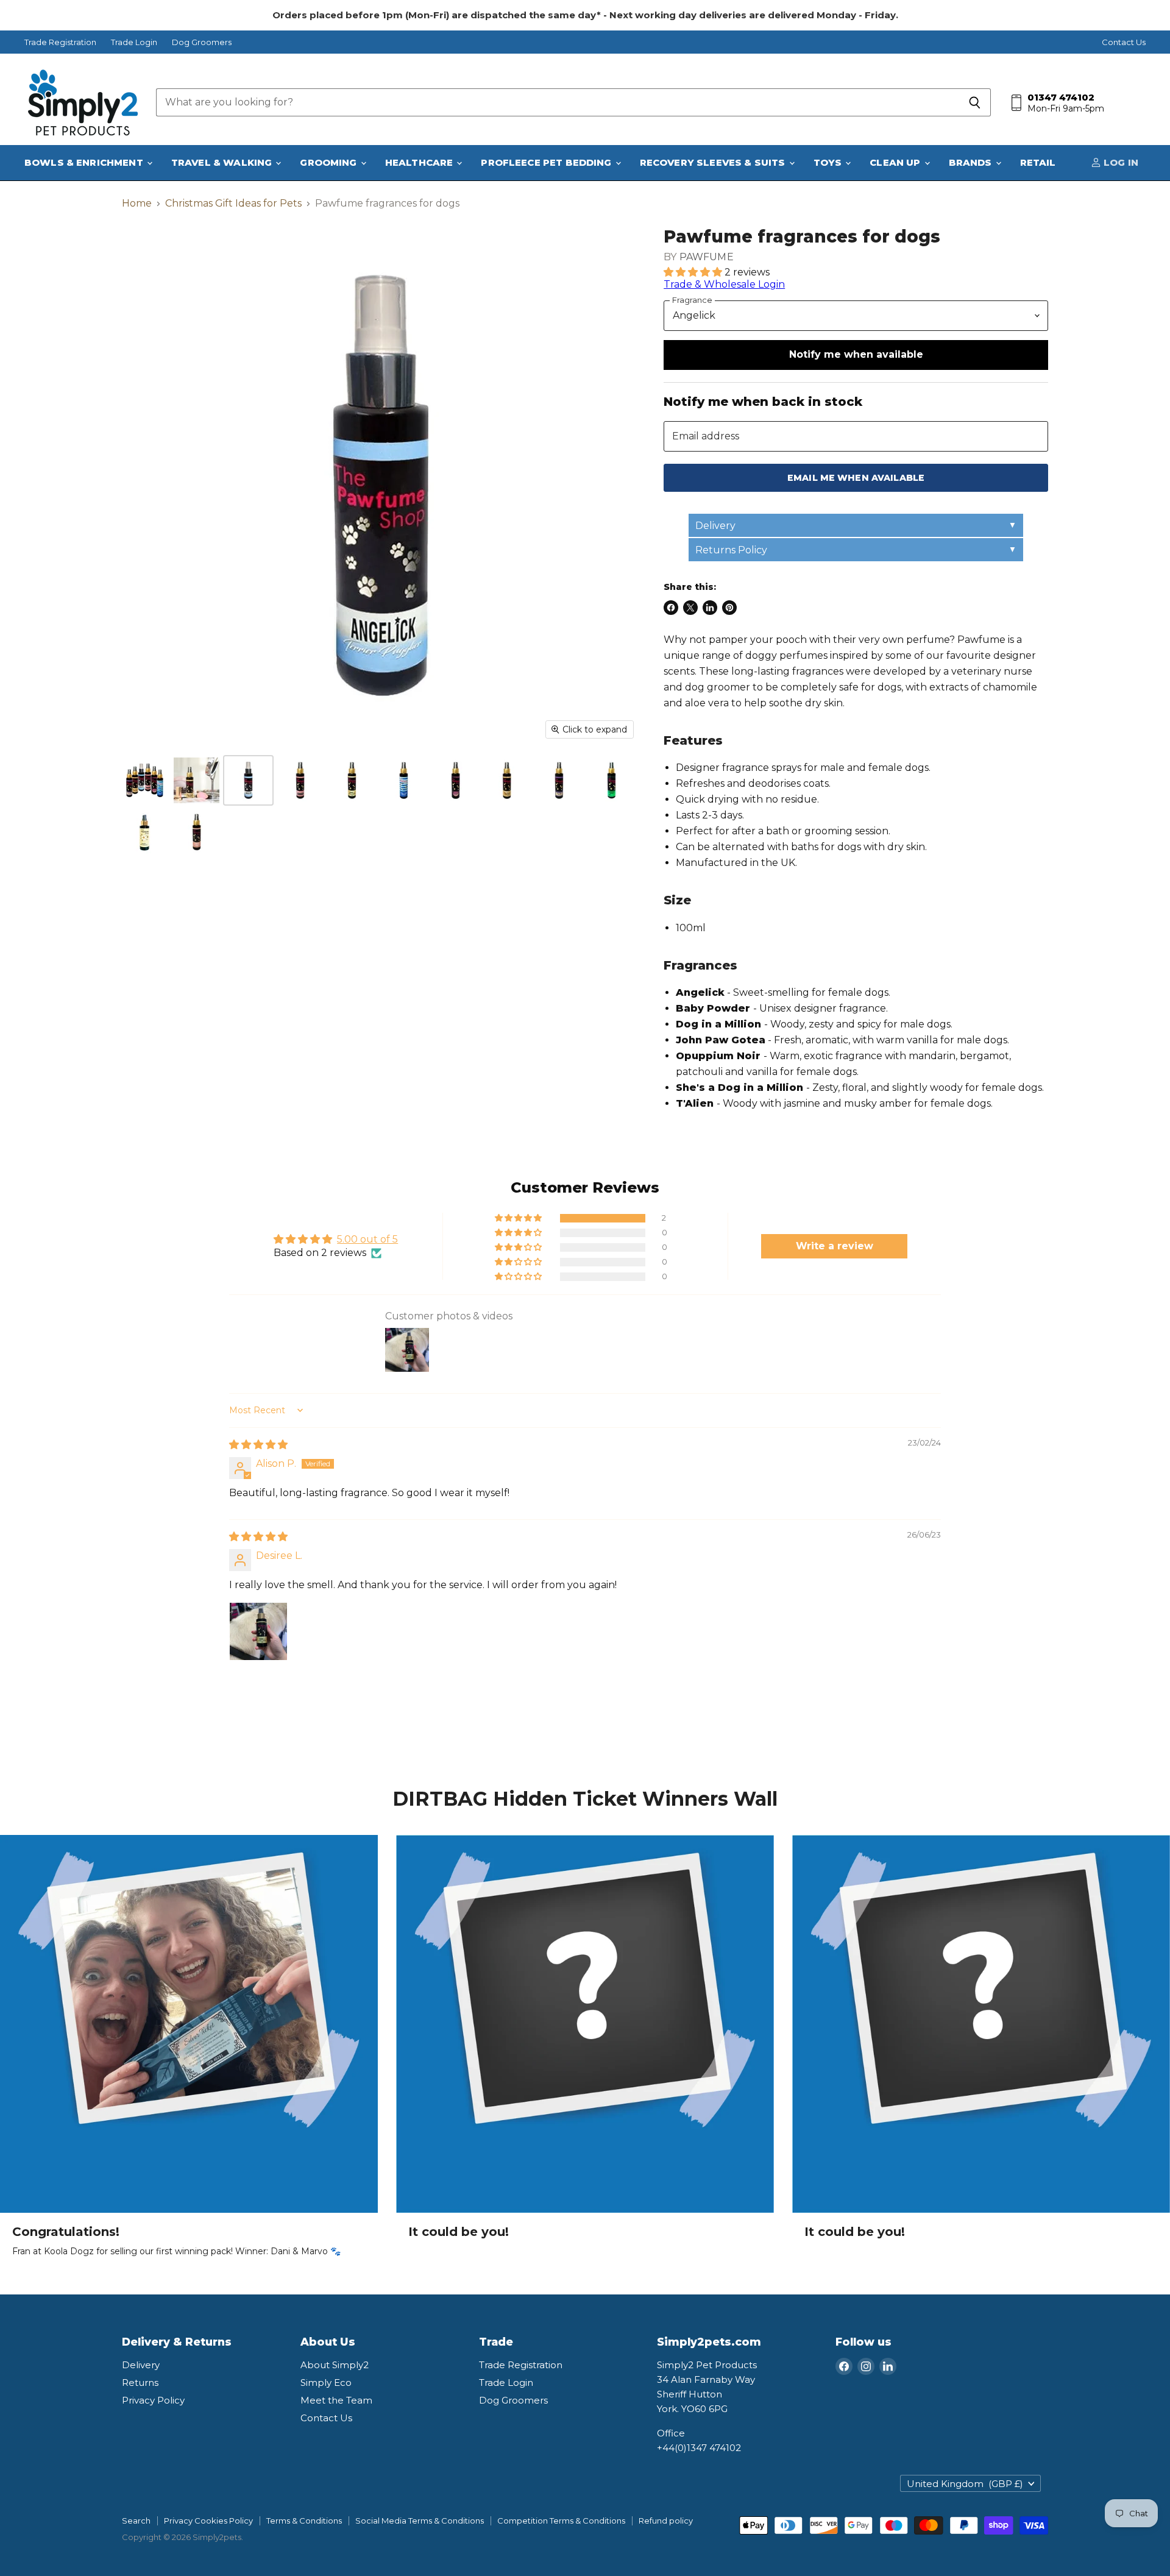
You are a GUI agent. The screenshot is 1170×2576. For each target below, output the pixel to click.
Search (136, 2521)
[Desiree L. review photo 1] (258, 1631)
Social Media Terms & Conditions (420, 2521)
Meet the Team (336, 2400)
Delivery (715, 526)
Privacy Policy (153, 2400)
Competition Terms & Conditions (561, 2521)
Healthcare (420, 162)
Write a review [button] (835, 1246)
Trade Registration (60, 42)
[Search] (975, 102)
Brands (972, 162)
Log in (1120, 162)
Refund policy (666, 2521)
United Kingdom (965, 2484)
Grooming (329, 162)
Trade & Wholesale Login (724, 284)
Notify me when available (856, 354)
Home (137, 204)
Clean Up (896, 162)
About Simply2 (335, 2365)
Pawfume (707, 257)
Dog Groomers (202, 42)
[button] (694, 272)
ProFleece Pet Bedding (547, 162)
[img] (258, 1445)
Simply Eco (326, 2383)
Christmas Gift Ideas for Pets (233, 204)
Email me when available (856, 478)
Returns (140, 2383)
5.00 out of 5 (367, 1239)
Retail (1038, 162)
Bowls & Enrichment (85, 162)
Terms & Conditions (304, 2521)
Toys (829, 162)
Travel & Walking (223, 162)
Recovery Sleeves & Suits (714, 162)
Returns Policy (731, 550)
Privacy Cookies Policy (208, 2521)
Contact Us (1124, 42)
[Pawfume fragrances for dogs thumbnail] (145, 780)
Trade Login (134, 42)
